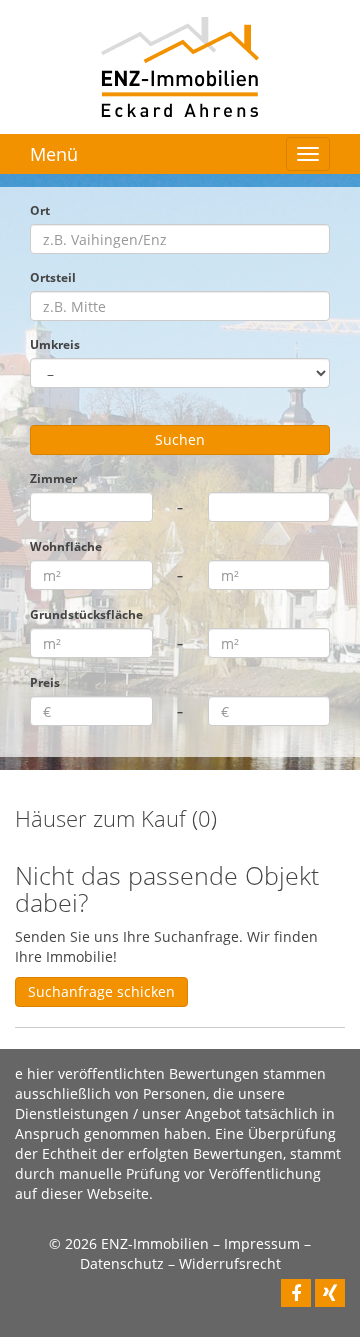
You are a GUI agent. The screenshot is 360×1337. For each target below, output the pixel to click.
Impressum (262, 1243)
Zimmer (53, 478)
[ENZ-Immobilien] (180, 65)
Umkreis (55, 344)
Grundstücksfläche (86, 614)
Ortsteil (53, 277)
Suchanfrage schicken (101, 991)
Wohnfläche (66, 546)
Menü (54, 154)
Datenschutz (122, 1263)
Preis (45, 682)
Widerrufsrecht (230, 1263)
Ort (40, 210)
